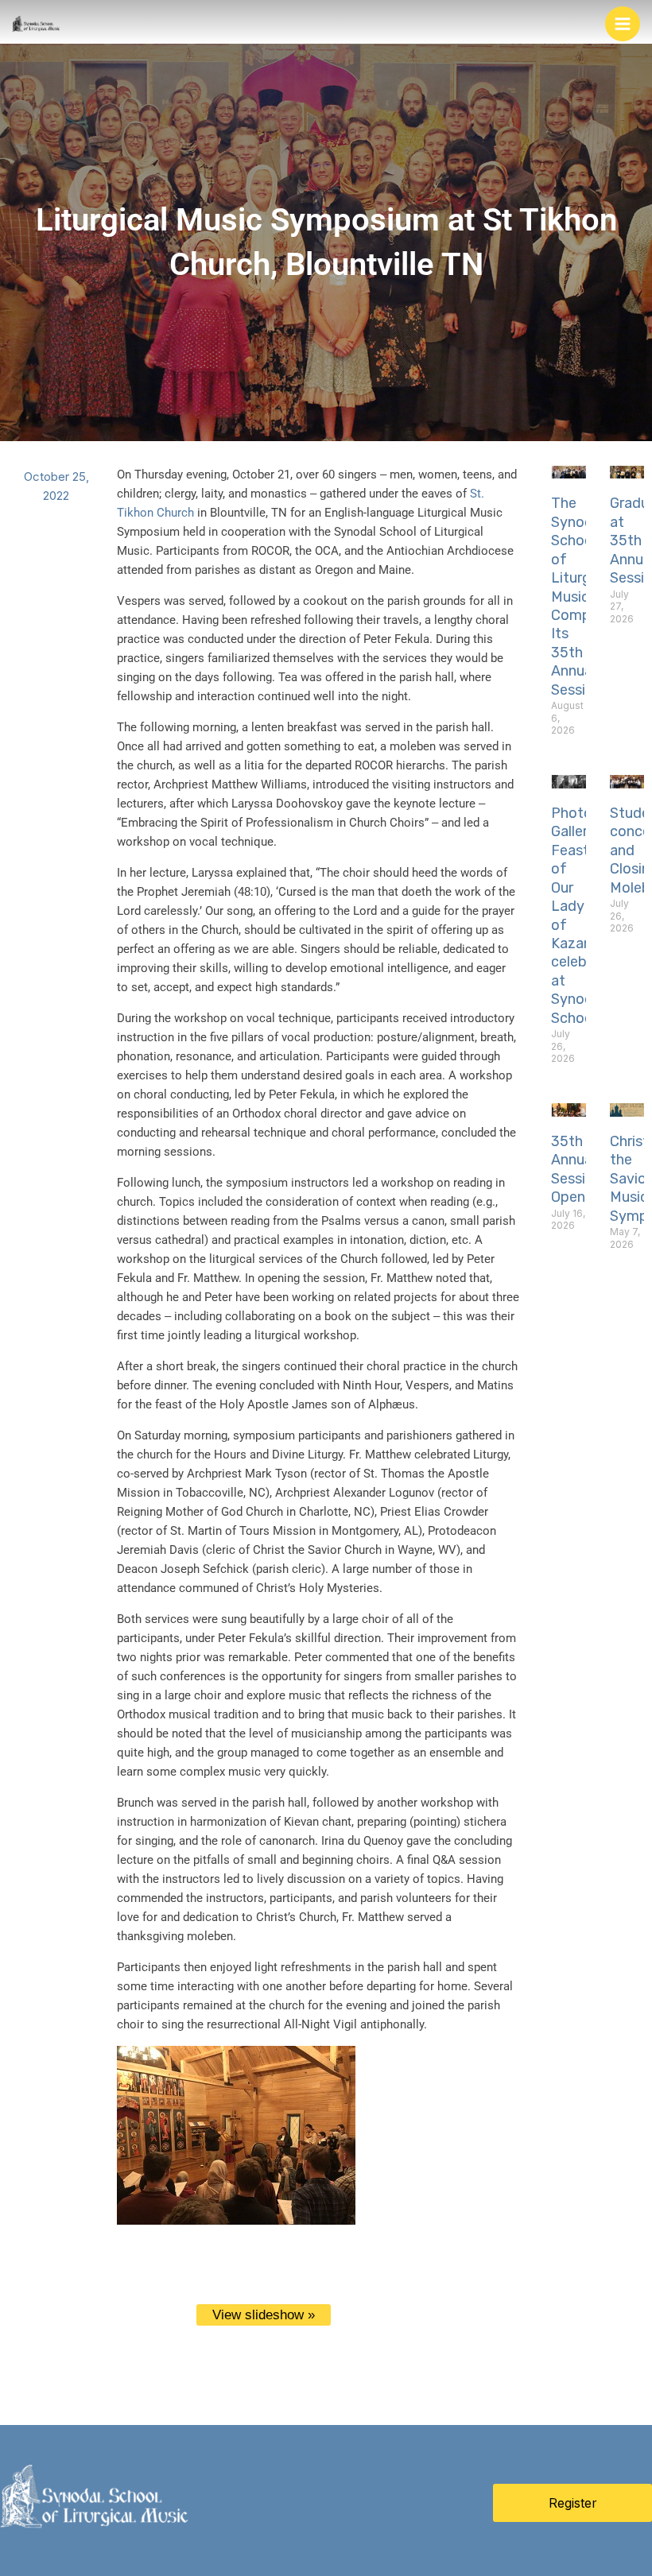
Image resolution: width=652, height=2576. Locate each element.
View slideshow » (264, 2315)
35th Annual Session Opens (576, 1169)
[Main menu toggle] (623, 24)
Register (573, 2503)
